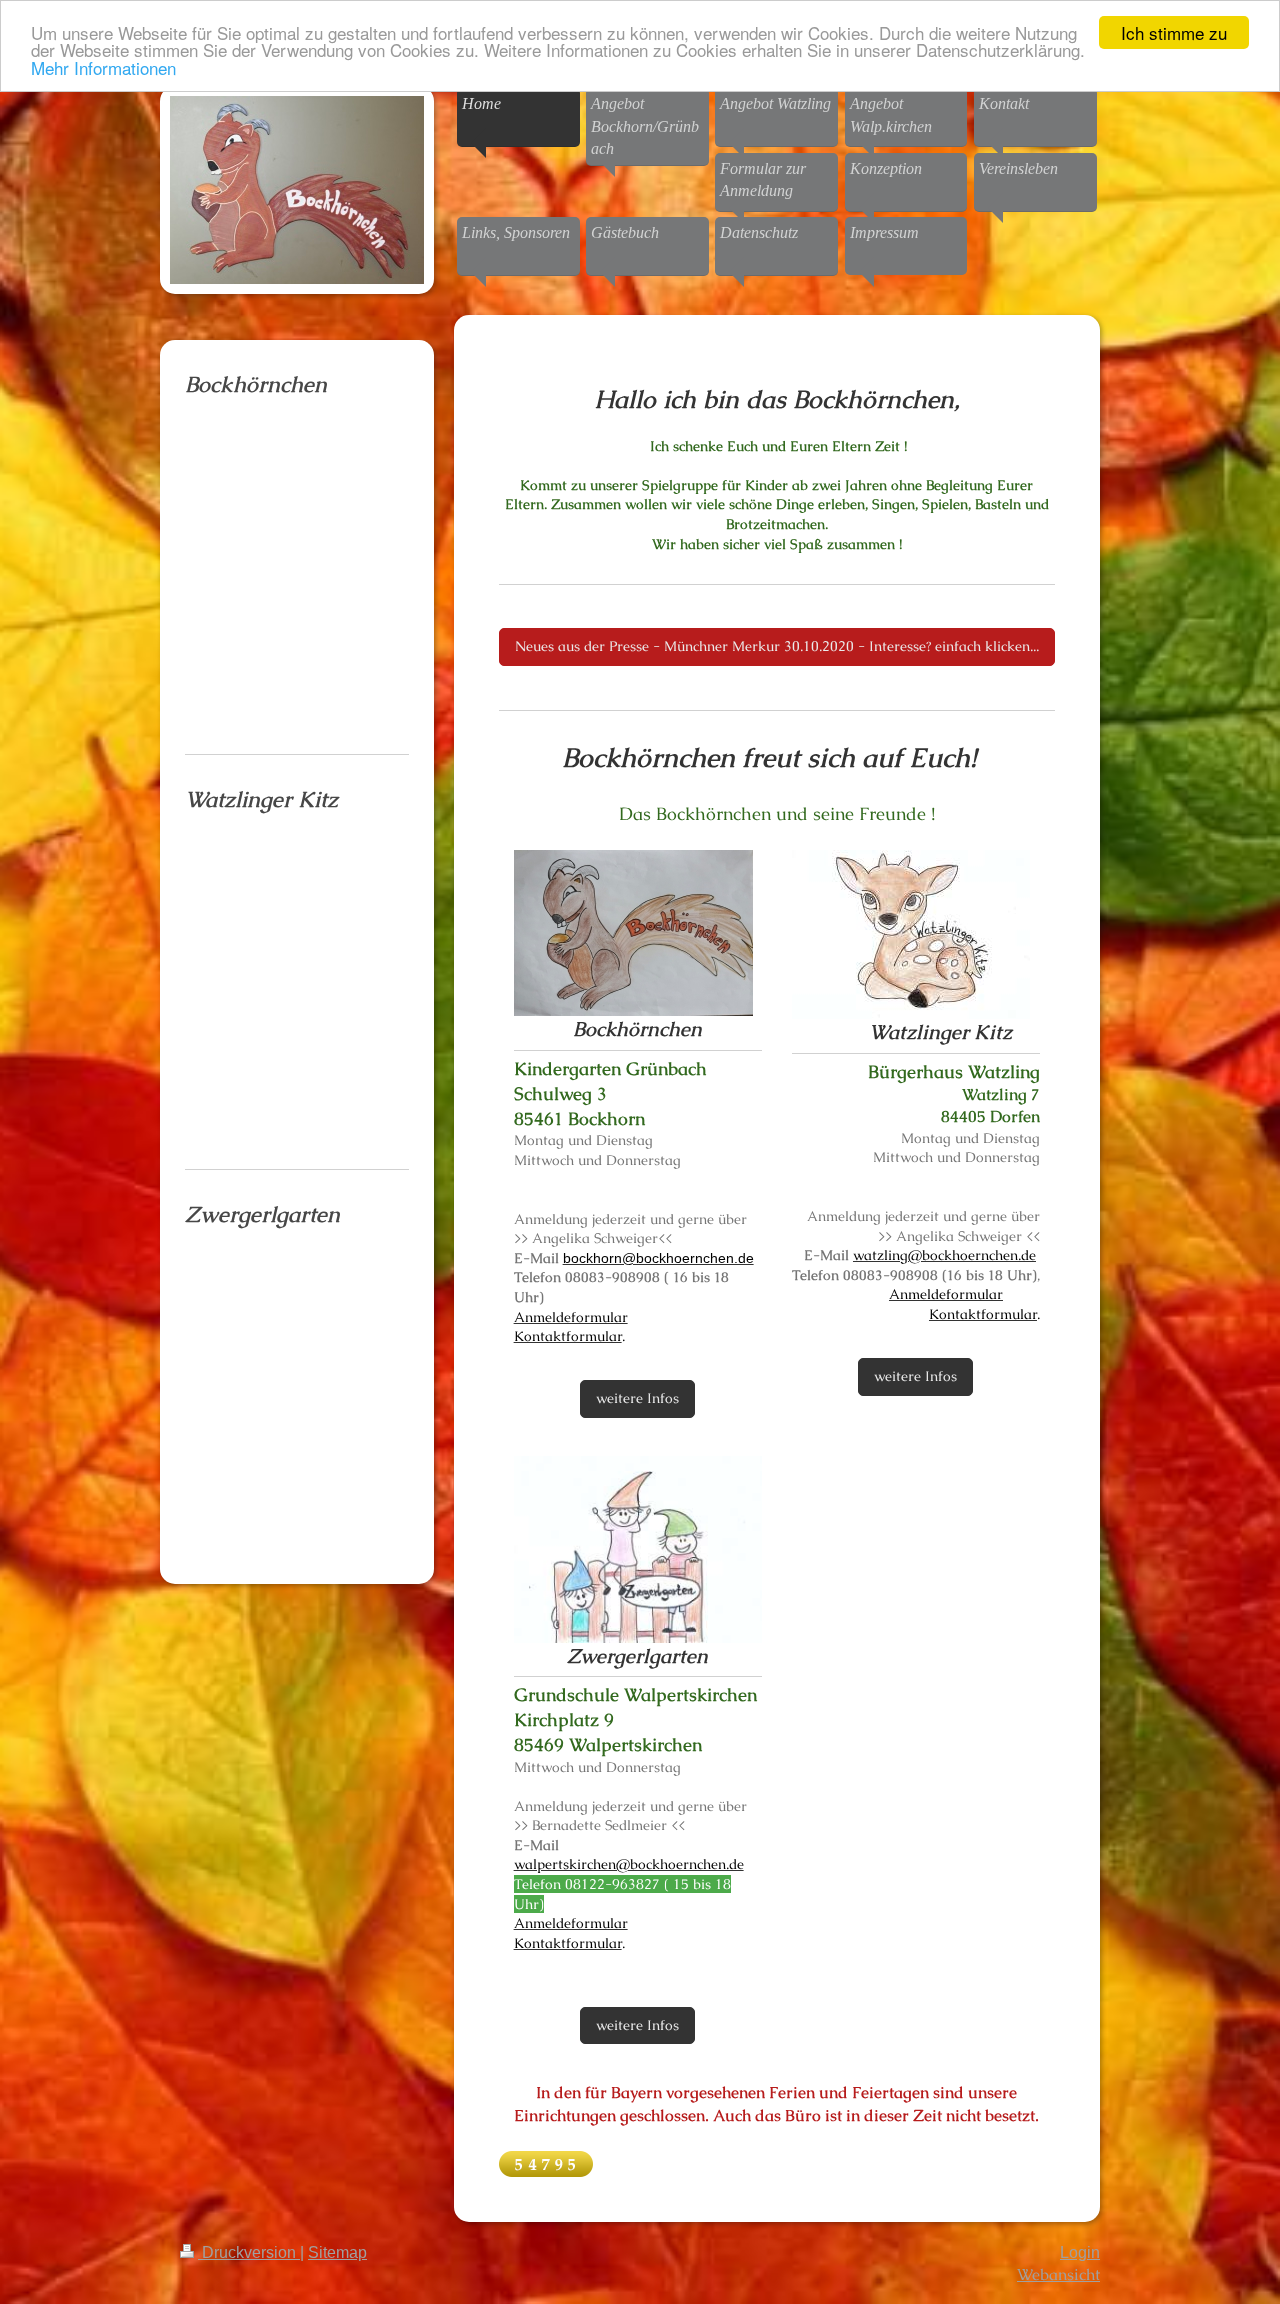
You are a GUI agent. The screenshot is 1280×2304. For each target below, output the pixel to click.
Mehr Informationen (103, 67)
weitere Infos (637, 1398)
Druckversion (249, 2252)
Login (1080, 2252)
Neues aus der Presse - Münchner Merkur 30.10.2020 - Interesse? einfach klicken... (777, 646)
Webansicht (1058, 2274)
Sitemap (337, 2252)
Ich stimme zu (1174, 32)
